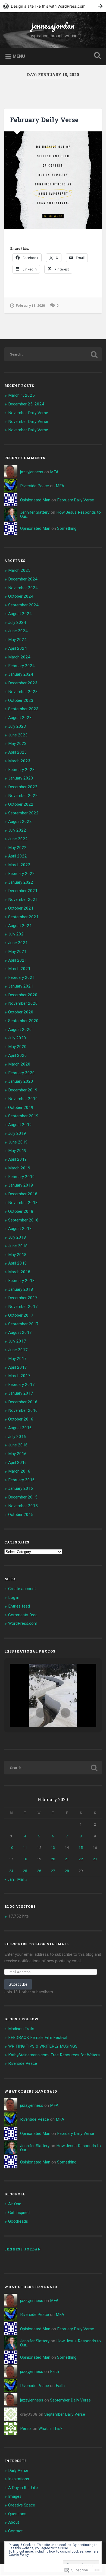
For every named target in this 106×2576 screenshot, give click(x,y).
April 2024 (18, 648)
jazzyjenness (32, 472)
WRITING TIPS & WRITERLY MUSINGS (43, 2046)
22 (81, 1859)
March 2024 (19, 657)
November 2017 (23, 1307)
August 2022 (20, 821)
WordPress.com (23, 1623)
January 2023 (21, 778)
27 (53, 1871)
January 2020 (21, 1081)
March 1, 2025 (21, 395)
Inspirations (19, 2479)
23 (95, 1859)
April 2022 (18, 856)
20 (53, 1859)
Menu (19, 56)
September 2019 (23, 1116)
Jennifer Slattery (35, 512)
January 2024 (21, 674)
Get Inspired (19, 2213)
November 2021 (23, 899)
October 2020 (21, 1012)
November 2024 (23, 588)
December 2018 (23, 1194)
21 (67, 1859)
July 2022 (17, 830)
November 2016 (23, 1410)
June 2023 (18, 735)
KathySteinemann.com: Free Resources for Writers (54, 2055)
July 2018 (17, 1237)
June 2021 (18, 943)
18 (25, 1859)
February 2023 (21, 770)
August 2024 (20, 614)
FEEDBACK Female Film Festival (38, 2038)
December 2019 (23, 1090)
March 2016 (19, 1471)
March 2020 (19, 1064)
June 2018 (18, 1246)
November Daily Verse (28, 413)
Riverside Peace (35, 486)
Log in (14, 1597)
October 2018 (21, 1211)
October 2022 (21, 804)
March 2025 (19, 570)
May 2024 (17, 640)
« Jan (9, 1879)
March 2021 (19, 969)
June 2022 (18, 839)
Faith (54, 2372)
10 (11, 1847)
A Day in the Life (23, 2488)
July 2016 (17, 1437)
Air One (15, 2204)
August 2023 (20, 718)
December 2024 (23, 579)
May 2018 (17, 1255)
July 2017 (17, 1341)
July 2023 (17, 726)
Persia (26, 2428)
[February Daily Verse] (53, 180)
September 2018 (23, 1220)
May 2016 (17, 1454)
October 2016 (21, 1419)
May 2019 (17, 1151)
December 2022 (23, 787)
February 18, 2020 (30, 306)
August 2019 (20, 1125)
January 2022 (21, 882)
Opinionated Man (35, 500)
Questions (17, 2514)
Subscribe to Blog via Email (37, 1944)
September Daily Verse (70, 2400)
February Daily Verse (44, 120)
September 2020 (23, 1021)
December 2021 (23, 891)
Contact (15, 2531)
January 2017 (21, 1393)
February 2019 (21, 1177)
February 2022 (21, 874)
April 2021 (18, 960)
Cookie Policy (19, 2555)
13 (53, 1847)
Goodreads (18, 2221)
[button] (40, 1713)
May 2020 (17, 1047)
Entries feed (19, 1606)
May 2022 (17, 848)
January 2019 (21, 1185)
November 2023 (23, 692)
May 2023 (17, 744)
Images (15, 2496)
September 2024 (23, 605)
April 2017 (18, 1367)
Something (67, 528)
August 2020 (20, 1030)
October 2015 (21, 1515)
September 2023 (23, 709)
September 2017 (23, 1324)
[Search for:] (53, 354)
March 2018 (19, 1272)
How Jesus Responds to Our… (60, 514)
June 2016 (18, 1445)
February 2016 (21, 1480)
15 (81, 1847)
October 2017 (21, 1315)
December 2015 (23, 1497)
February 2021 (21, 977)
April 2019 (18, 1159)
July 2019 (17, 1133)
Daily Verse (18, 2470)
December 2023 (23, 683)
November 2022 (23, 796)
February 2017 (21, 1385)
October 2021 (21, 908)
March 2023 (19, 761)
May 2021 (17, 952)
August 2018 (20, 1229)
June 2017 (18, 1350)
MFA (54, 472)
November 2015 (23, 1506)
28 (67, 1871)
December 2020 (23, 995)
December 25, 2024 (26, 404)
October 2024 (21, 596)
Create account (22, 1589)
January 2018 (21, 1289)
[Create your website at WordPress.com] (53, 6)
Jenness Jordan (23, 2249)
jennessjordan (53, 25)
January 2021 (21, 986)
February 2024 (21, 666)
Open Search (96, 56)
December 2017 (23, 1298)
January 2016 (21, 1488)
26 (39, 1871)
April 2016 (18, 1462)
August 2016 (20, 1428)
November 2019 (23, 1099)
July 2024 (17, 622)
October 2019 (21, 1108)
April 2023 (18, 752)
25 (25, 1871)
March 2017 (19, 1376)
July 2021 (17, 934)
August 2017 (20, 1332)
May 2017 (17, 1359)
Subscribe (18, 1984)
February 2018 (21, 1281)
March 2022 (19, 865)
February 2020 (21, 1073)
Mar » (22, 1879)
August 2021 (20, 926)
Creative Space (22, 2505)
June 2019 (18, 1142)
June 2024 (18, 631)
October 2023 (21, 700)
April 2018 (18, 1263)
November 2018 (23, 1203)
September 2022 (23, 813)
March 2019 (19, 1168)
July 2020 (17, 1038)
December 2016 (23, 1402)
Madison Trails (21, 2029)
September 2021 (23, 917)
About (14, 2522)
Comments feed (23, 1615)
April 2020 (18, 1055)
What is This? (50, 2428)
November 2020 (23, 1003)
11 (25, 1847)
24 (11, 1871)
